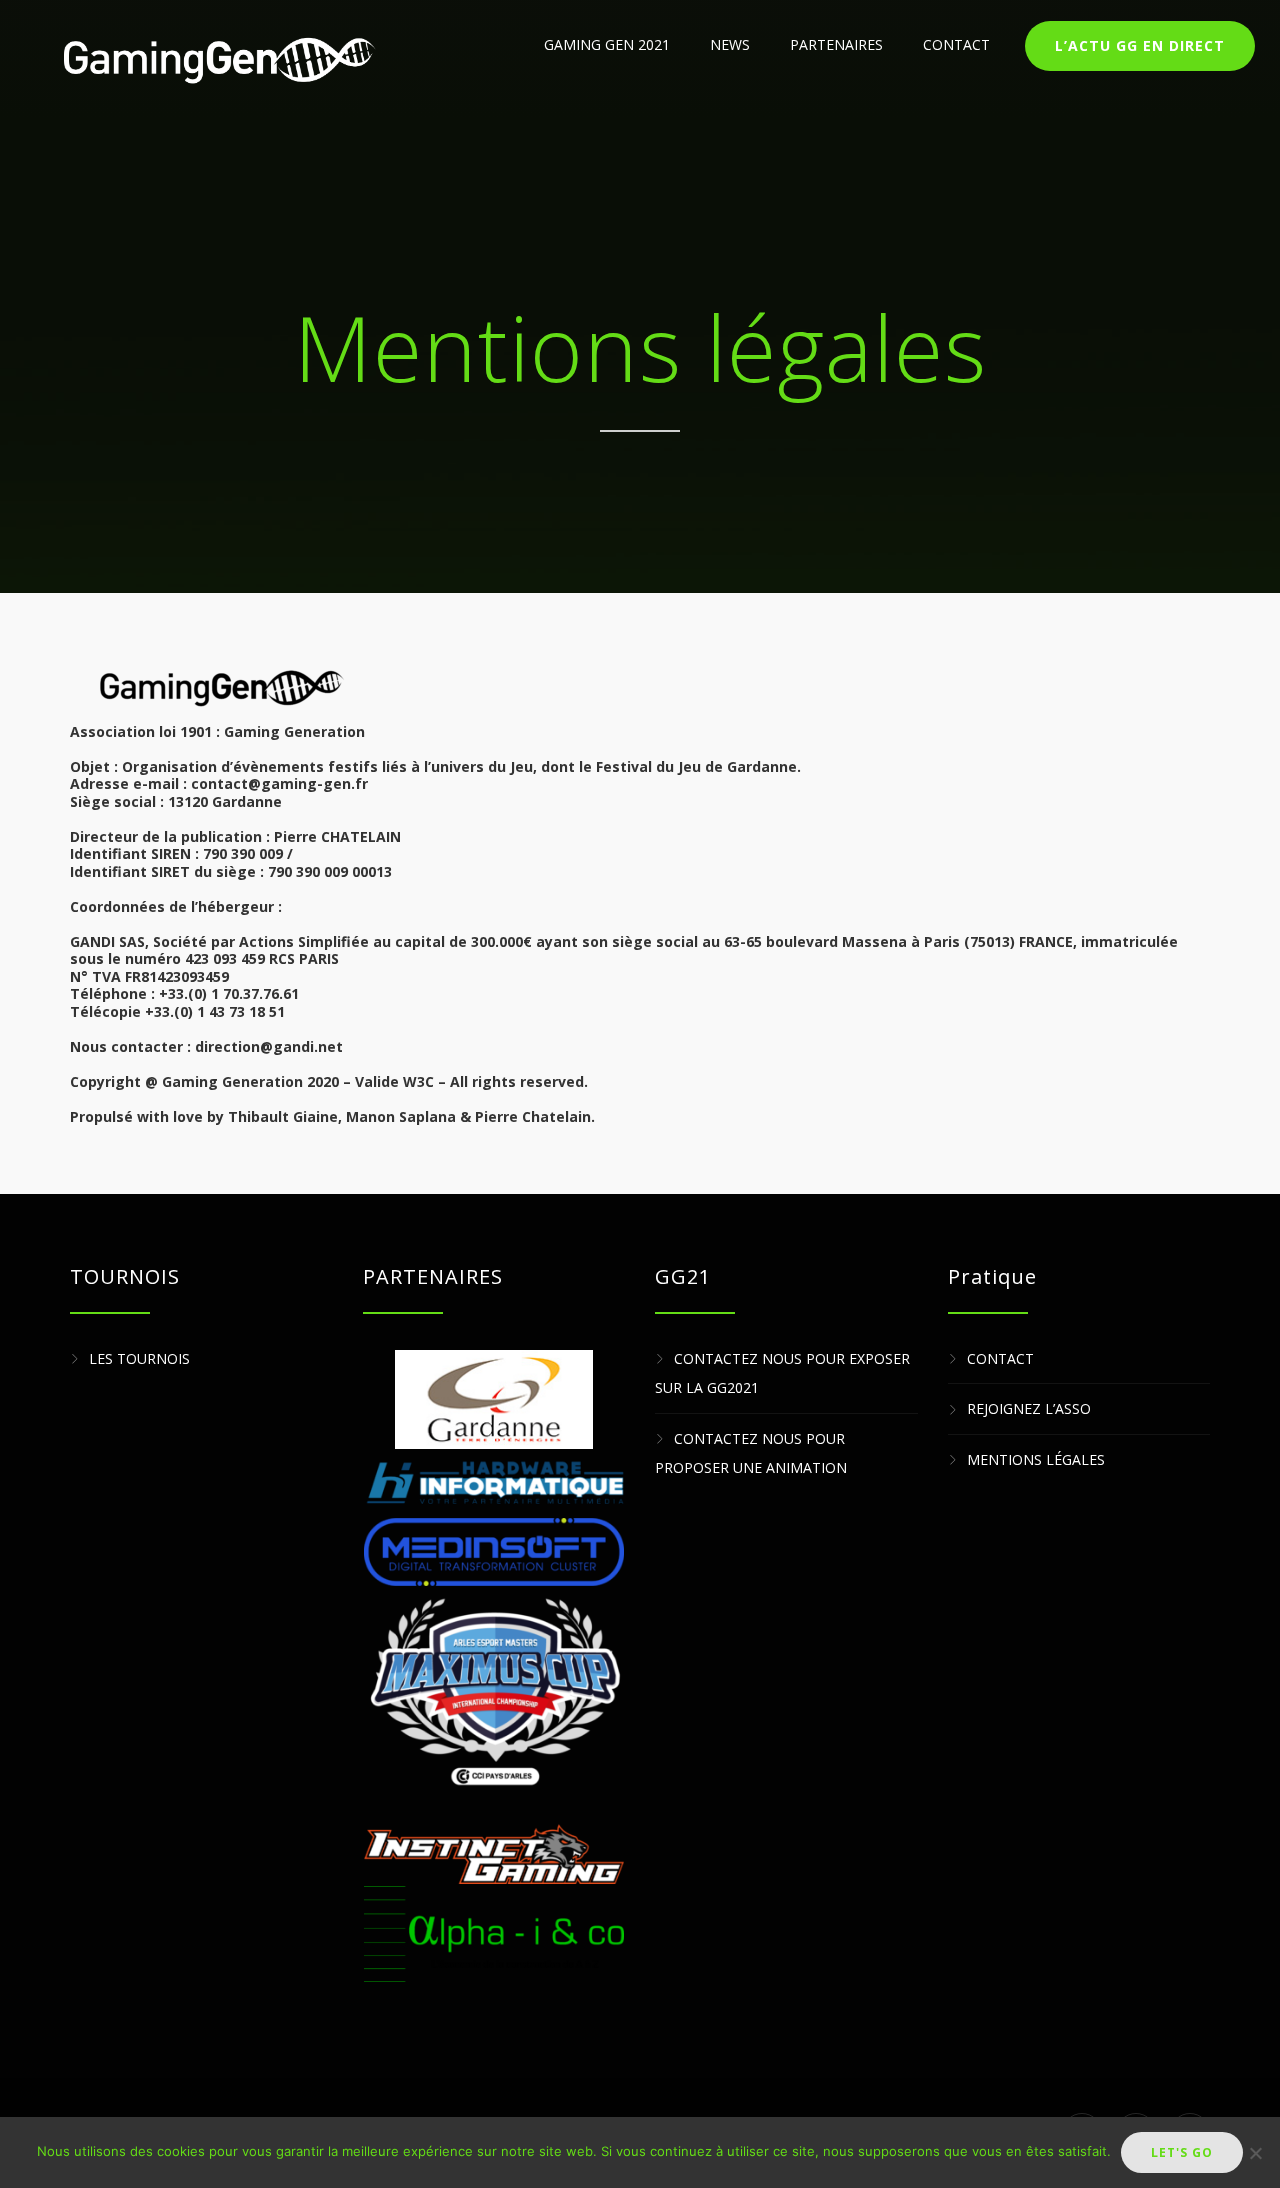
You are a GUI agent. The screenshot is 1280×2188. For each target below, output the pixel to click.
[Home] (217, 60)
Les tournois (139, 1358)
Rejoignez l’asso (1029, 1409)
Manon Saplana (401, 1116)
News (730, 44)
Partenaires (836, 44)
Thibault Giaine (283, 1116)
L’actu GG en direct (1140, 45)
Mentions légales (1036, 1459)
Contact (956, 44)
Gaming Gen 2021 (607, 44)
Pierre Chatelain (533, 1116)
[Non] (1255, 2153)
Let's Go (1182, 2152)
